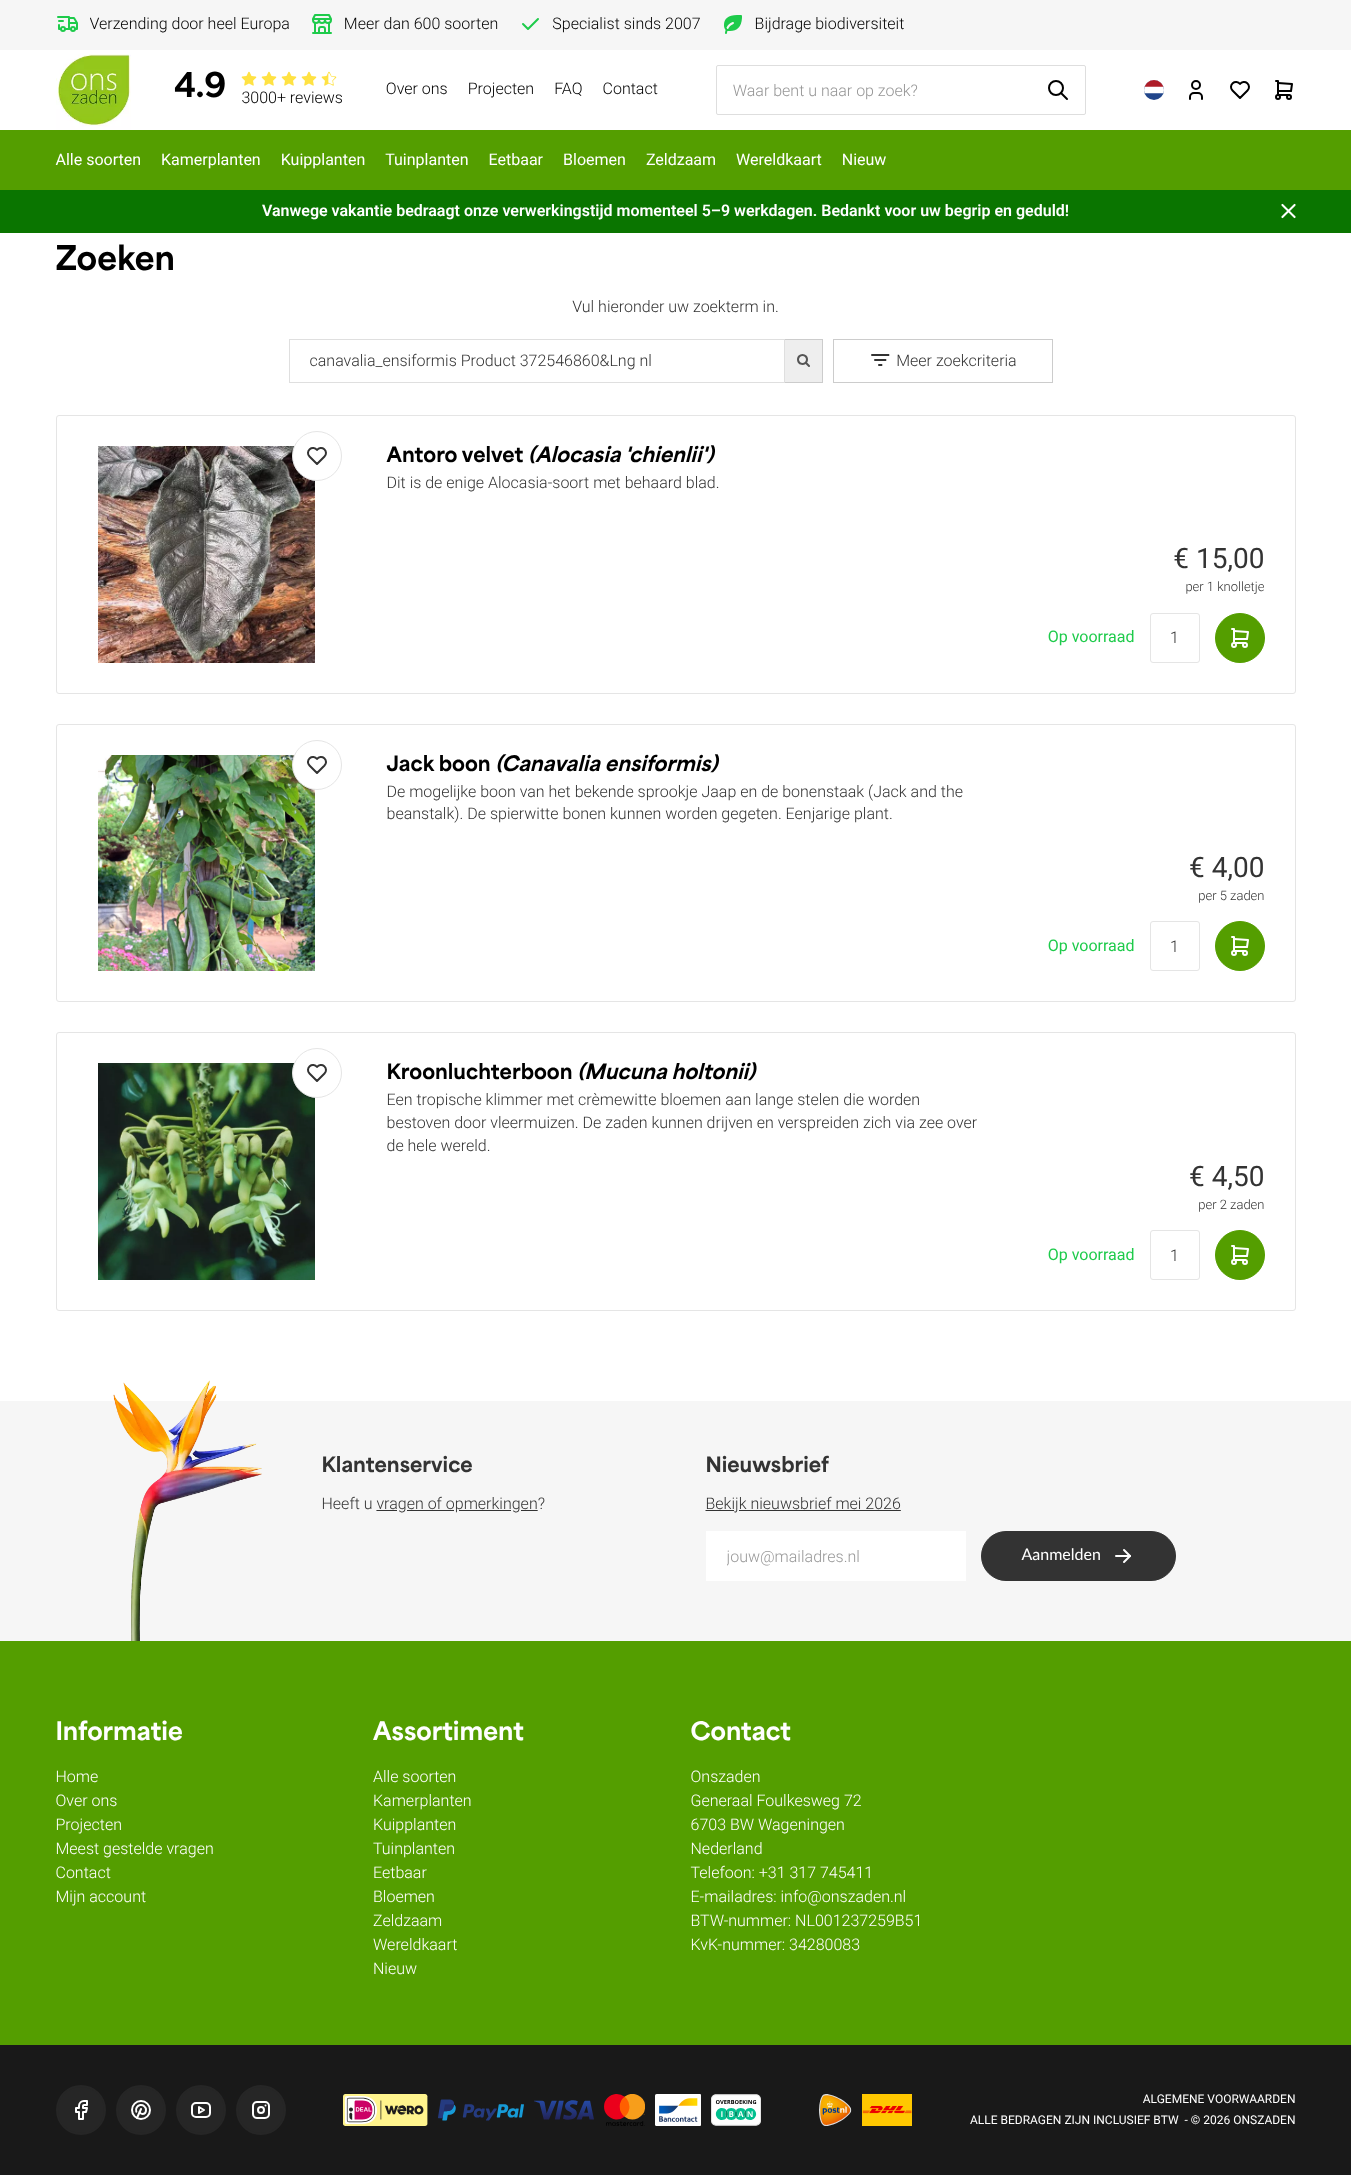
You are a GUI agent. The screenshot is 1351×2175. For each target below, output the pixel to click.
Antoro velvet (550, 457)
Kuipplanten (323, 159)
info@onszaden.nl (844, 1896)
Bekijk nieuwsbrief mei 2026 (803, 1503)
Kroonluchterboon (571, 1074)
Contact (630, 88)
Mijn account (101, 1896)
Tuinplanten (426, 159)
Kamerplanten (211, 159)
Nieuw (864, 159)
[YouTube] (201, 2110)
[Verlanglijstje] (1240, 90)
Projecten (501, 88)
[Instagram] (261, 2110)
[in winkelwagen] (1240, 638)
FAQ (568, 88)
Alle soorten (99, 159)
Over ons (417, 88)
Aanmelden (1061, 1556)
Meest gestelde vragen (135, 1848)
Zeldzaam (681, 159)
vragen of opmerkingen (456, 1503)
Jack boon (552, 766)
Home (77, 1776)
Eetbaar (516, 159)
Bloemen (594, 159)
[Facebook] (81, 2110)
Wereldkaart (779, 159)
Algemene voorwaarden (1219, 2099)
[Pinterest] (141, 2110)
